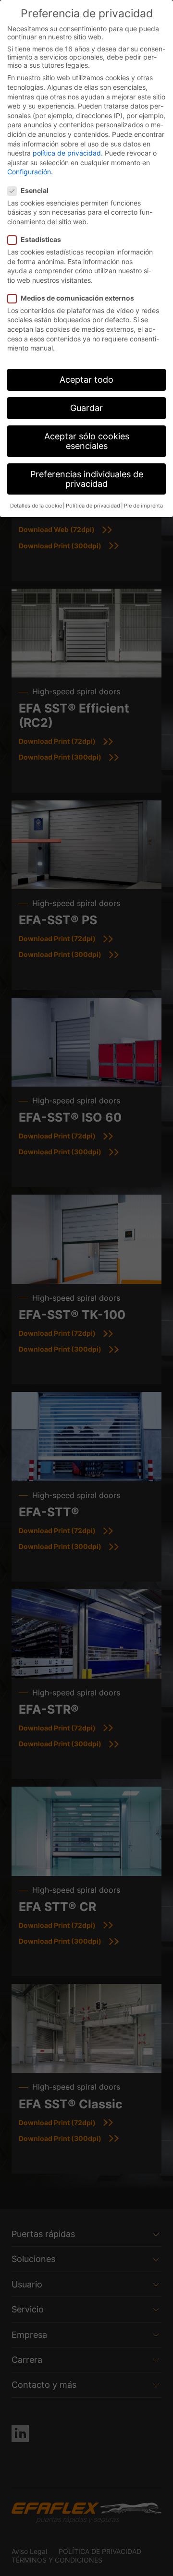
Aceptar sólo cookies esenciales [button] (87, 441)
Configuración (29, 172)
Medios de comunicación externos (77, 298)
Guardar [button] (86, 408)
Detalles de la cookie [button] (36, 506)
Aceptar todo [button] (86, 380)
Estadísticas (41, 239)
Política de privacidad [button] (93, 506)
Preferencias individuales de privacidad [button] (87, 479)
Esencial (35, 190)
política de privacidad (67, 153)
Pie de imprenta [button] (143, 506)
